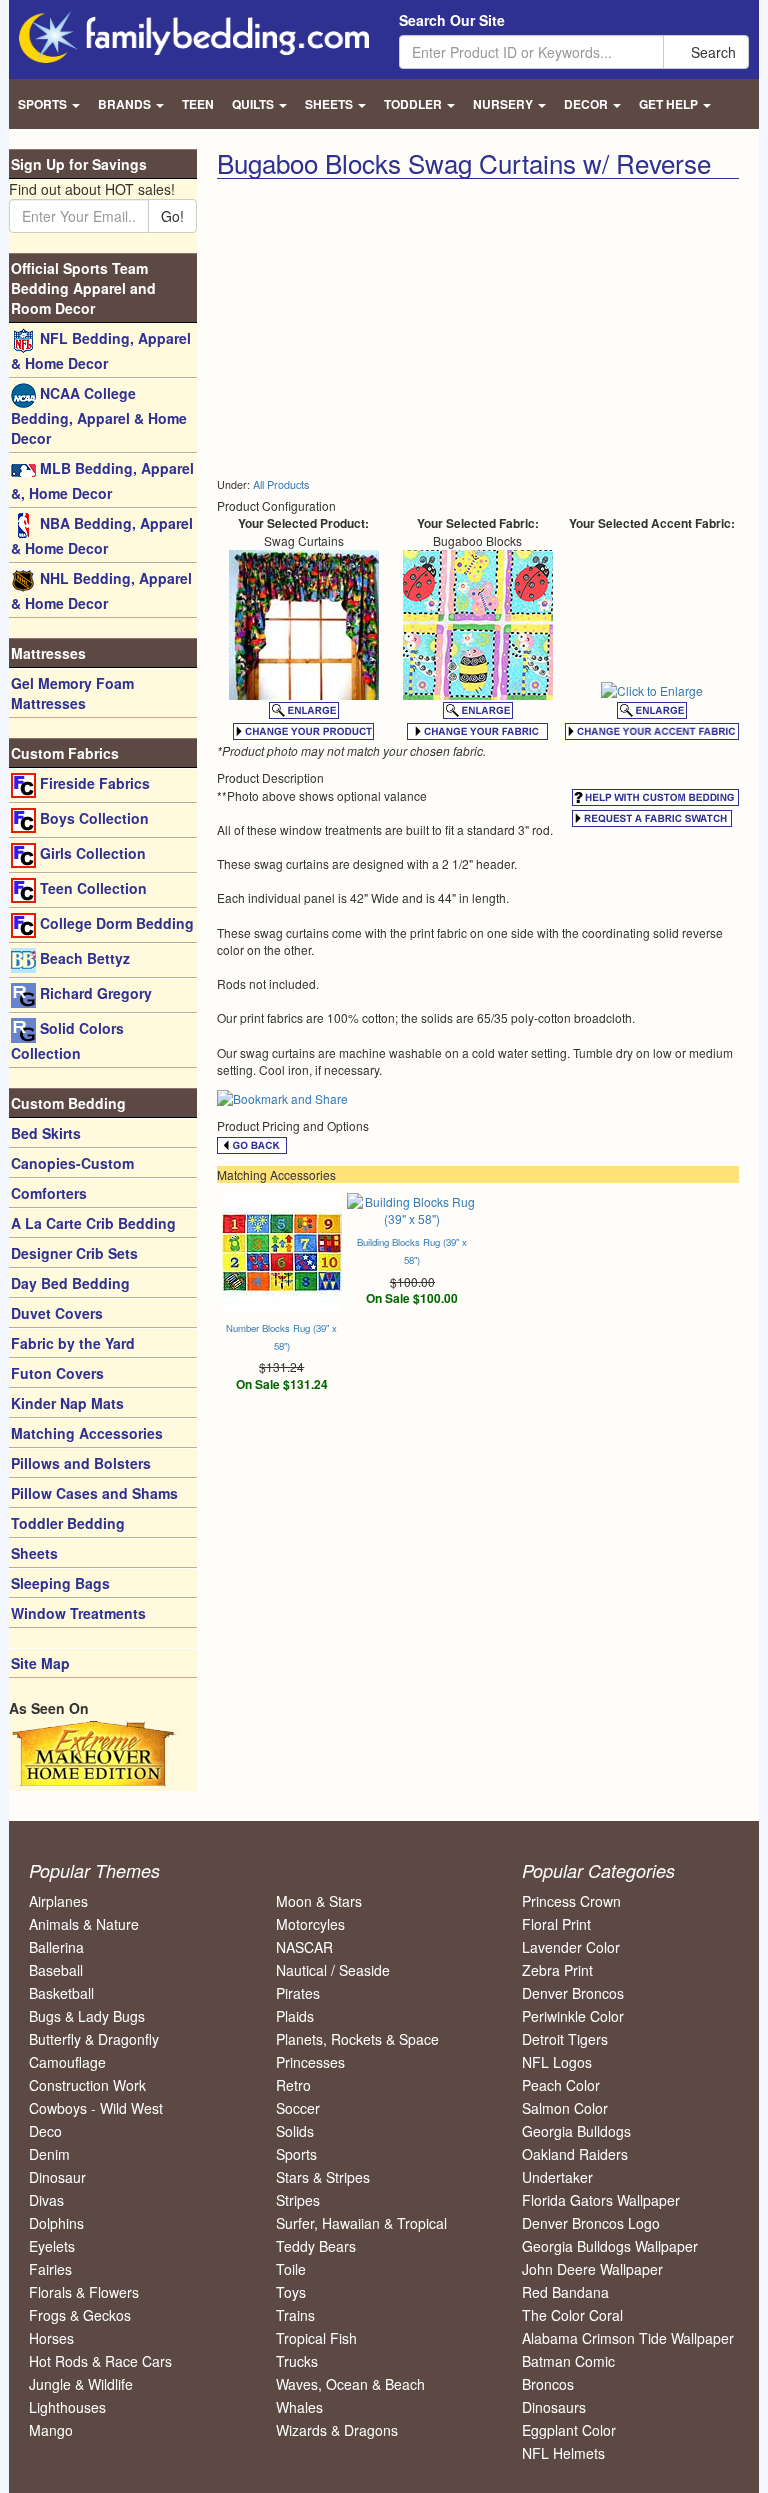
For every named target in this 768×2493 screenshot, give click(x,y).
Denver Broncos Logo (591, 2223)
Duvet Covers (57, 1313)
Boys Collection (92, 818)
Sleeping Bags (60, 1583)
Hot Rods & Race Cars (100, 2361)
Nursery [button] (504, 104)
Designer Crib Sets (74, 1253)
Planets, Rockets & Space (357, 2039)
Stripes (298, 2200)
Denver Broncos (573, 1993)
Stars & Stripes (323, 2177)
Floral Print (556, 1924)
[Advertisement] (385, 329)
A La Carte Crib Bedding (93, 1223)
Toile (291, 2269)
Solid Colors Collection (67, 1040)
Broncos (548, 2384)
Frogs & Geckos (80, 2315)
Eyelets (52, 2246)
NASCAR (304, 1947)
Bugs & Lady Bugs (87, 2016)
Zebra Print (557, 1970)
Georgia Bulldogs (576, 2131)
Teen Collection (91, 888)
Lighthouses (67, 2407)
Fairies (50, 2269)
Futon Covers (57, 1373)
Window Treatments (78, 1613)
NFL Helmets (563, 2453)
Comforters (49, 1193)
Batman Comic (568, 2361)
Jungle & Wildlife (81, 2384)
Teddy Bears (316, 2246)
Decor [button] (587, 104)
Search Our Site (452, 20)
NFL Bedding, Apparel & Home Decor (101, 350)
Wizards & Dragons (337, 2430)
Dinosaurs (554, 2407)
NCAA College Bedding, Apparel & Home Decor (99, 415)
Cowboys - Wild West (96, 2108)
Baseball (56, 1970)
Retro (293, 2085)
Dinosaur (57, 2177)
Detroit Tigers (565, 2039)
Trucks (297, 2361)
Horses (51, 2338)
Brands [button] (126, 104)
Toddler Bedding (68, 1523)
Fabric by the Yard (73, 1343)
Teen (198, 104)
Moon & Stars (319, 1901)
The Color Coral (572, 2315)
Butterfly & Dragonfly (94, 2039)
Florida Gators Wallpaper (601, 2200)
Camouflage (67, 2062)
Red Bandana (565, 2292)
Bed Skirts (46, 1133)
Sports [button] (44, 104)
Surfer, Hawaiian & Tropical (361, 2223)
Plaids (295, 2016)
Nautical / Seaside (333, 1970)
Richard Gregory (94, 993)
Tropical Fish (316, 2338)
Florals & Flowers (84, 2292)
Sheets (34, 1553)
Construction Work (87, 2085)
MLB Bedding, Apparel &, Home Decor (102, 480)
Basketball (61, 1993)
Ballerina (56, 1947)
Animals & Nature (84, 1924)
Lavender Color (571, 1947)
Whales (299, 2407)
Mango (51, 2430)
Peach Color (561, 2085)
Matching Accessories (87, 1433)
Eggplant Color (569, 2430)
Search (711, 52)
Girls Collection (91, 853)
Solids (295, 2131)
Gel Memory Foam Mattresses (72, 693)
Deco (45, 2131)
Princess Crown (571, 1901)
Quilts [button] (254, 104)
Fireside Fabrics (93, 783)
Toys (291, 2292)
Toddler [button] (414, 104)
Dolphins (56, 2223)
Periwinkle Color (573, 2016)
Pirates (298, 1993)
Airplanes (58, 1901)
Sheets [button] (330, 104)
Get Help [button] (670, 104)
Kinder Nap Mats (67, 1403)
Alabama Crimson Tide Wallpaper (628, 2338)
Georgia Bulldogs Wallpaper (610, 2246)
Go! (172, 216)
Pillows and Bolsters (81, 1463)
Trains (295, 2315)
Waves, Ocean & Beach (350, 2384)
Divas (46, 2200)
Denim (49, 2154)
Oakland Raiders (575, 2154)
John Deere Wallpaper (592, 2269)
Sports (296, 2154)
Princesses (310, 2062)
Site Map (40, 1663)
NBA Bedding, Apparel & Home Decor (102, 535)
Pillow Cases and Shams (94, 1493)
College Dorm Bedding (115, 923)
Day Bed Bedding (70, 1283)
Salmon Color (565, 2108)
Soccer (298, 2108)
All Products (281, 484)
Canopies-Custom (72, 1163)
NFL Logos (557, 2062)
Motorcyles (310, 1924)
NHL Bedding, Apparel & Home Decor (101, 590)
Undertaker (557, 2177)
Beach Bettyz (83, 958)
